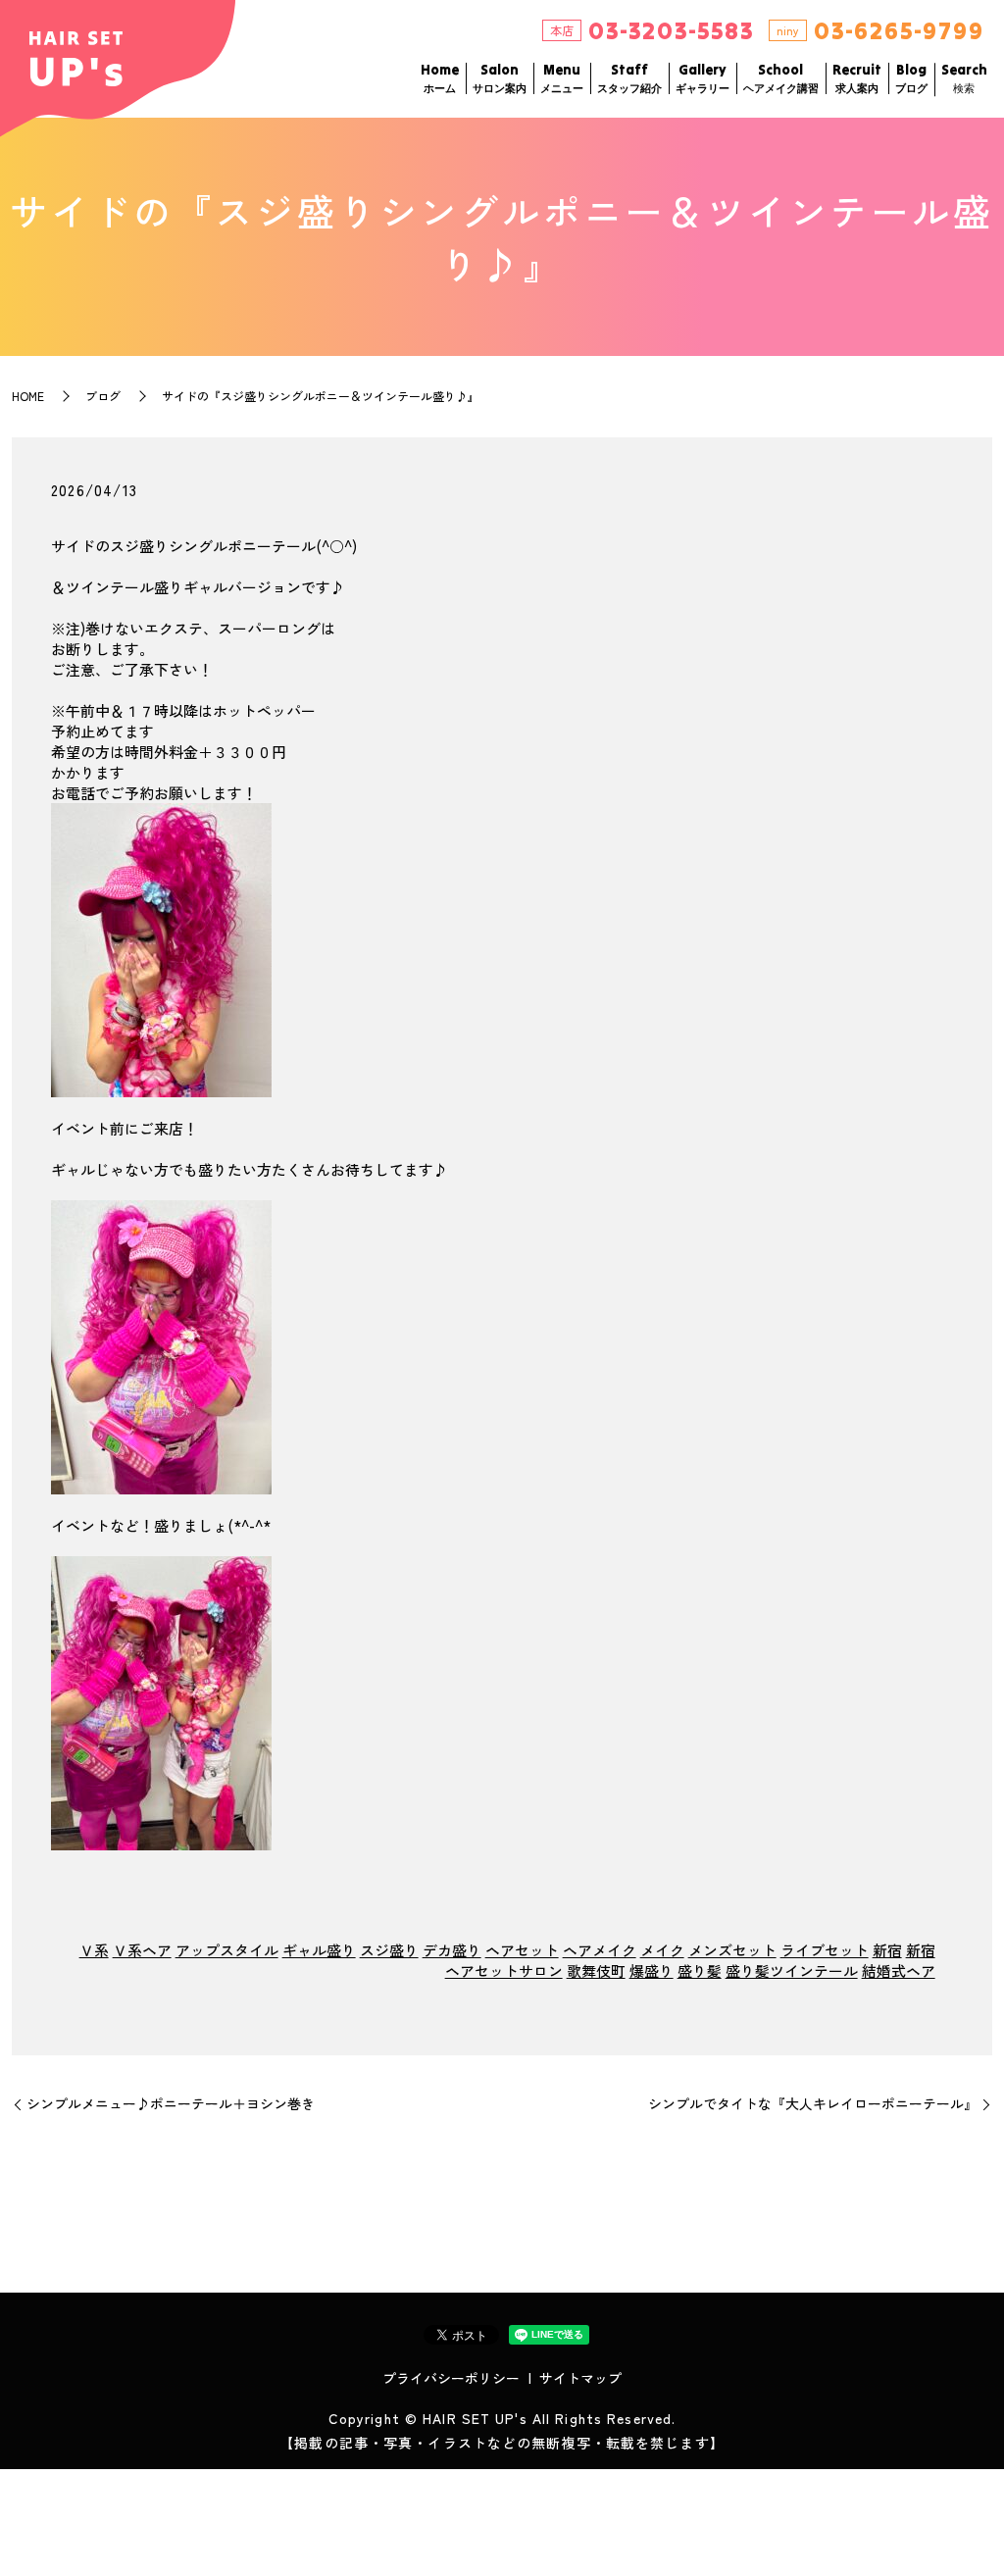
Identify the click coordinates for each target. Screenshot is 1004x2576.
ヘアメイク (600, 1950)
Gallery (703, 78)
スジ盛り (389, 1950)
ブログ (103, 396)
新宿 (887, 1950)
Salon (500, 78)
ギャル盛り (319, 1950)
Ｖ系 (94, 1950)
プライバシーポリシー (451, 2378)
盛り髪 (700, 1970)
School (781, 78)
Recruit (857, 78)
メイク (662, 1950)
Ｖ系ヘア (142, 1950)
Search (964, 78)
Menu (562, 78)
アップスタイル (227, 1950)
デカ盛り (452, 1950)
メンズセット (732, 1950)
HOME (28, 396)
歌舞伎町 (596, 1970)
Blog (911, 78)
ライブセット (825, 1950)
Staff (629, 78)
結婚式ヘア (899, 1970)
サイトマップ (580, 2378)
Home (440, 78)
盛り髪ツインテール (792, 1970)
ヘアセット (522, 1950)
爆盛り (652, 1970)
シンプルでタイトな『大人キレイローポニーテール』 (813, 2104)
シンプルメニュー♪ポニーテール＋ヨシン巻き (171, 2104)
